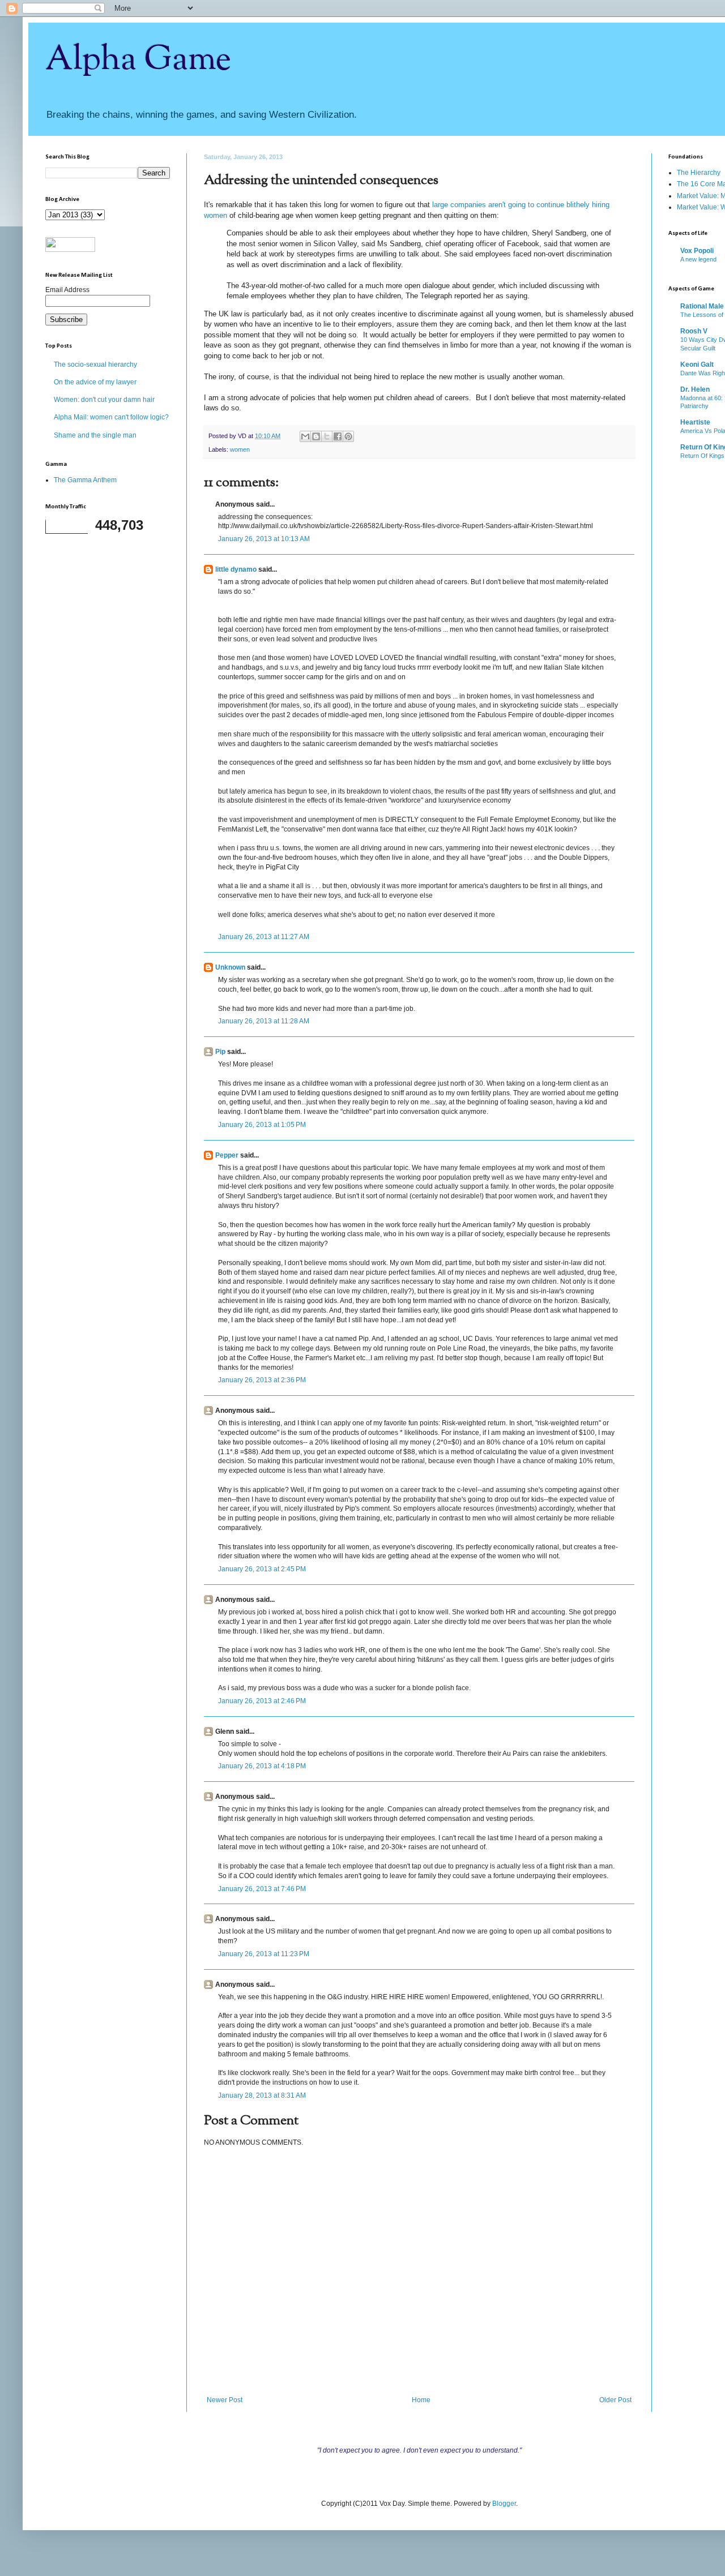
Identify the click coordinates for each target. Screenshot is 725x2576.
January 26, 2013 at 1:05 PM (262, 1125)
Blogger (504, 2504)
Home (421, 2400)
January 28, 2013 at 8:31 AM (262, 2095)
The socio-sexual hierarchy (95, 365)
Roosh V (694, 331)
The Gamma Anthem (85, 480)
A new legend (698, 259)
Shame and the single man (95, 435)
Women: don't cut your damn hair (104, 400)
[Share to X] (327, 436)
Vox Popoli (697, 251)
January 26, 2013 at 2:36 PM (262, 1380)
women (240, 449)
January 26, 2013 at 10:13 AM (264, 539)
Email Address (67, 290)
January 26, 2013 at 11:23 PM (264, 1954)
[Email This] (305, 436)
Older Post (615, 2400)
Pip (220, 1052)
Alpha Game (138, 60)
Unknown (230, 967)
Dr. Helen (695, 389)
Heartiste (695, 422)
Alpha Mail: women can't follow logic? (111, 417)
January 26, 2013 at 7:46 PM (262, 1889)
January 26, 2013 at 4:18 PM (262, 1766)
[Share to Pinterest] (348, 436)
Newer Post (225, 2400)
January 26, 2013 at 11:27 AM (264, 937)
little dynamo (236, 569)
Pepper (227, 1155)
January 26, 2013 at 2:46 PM (262, 1701)
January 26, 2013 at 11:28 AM (264, 1021)
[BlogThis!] (316, 436)
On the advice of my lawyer (95, 382)
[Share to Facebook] (338, 436)
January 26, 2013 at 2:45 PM (262, 1569)
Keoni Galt (697, 365)
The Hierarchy (699, 173)
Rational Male (702, 306)
